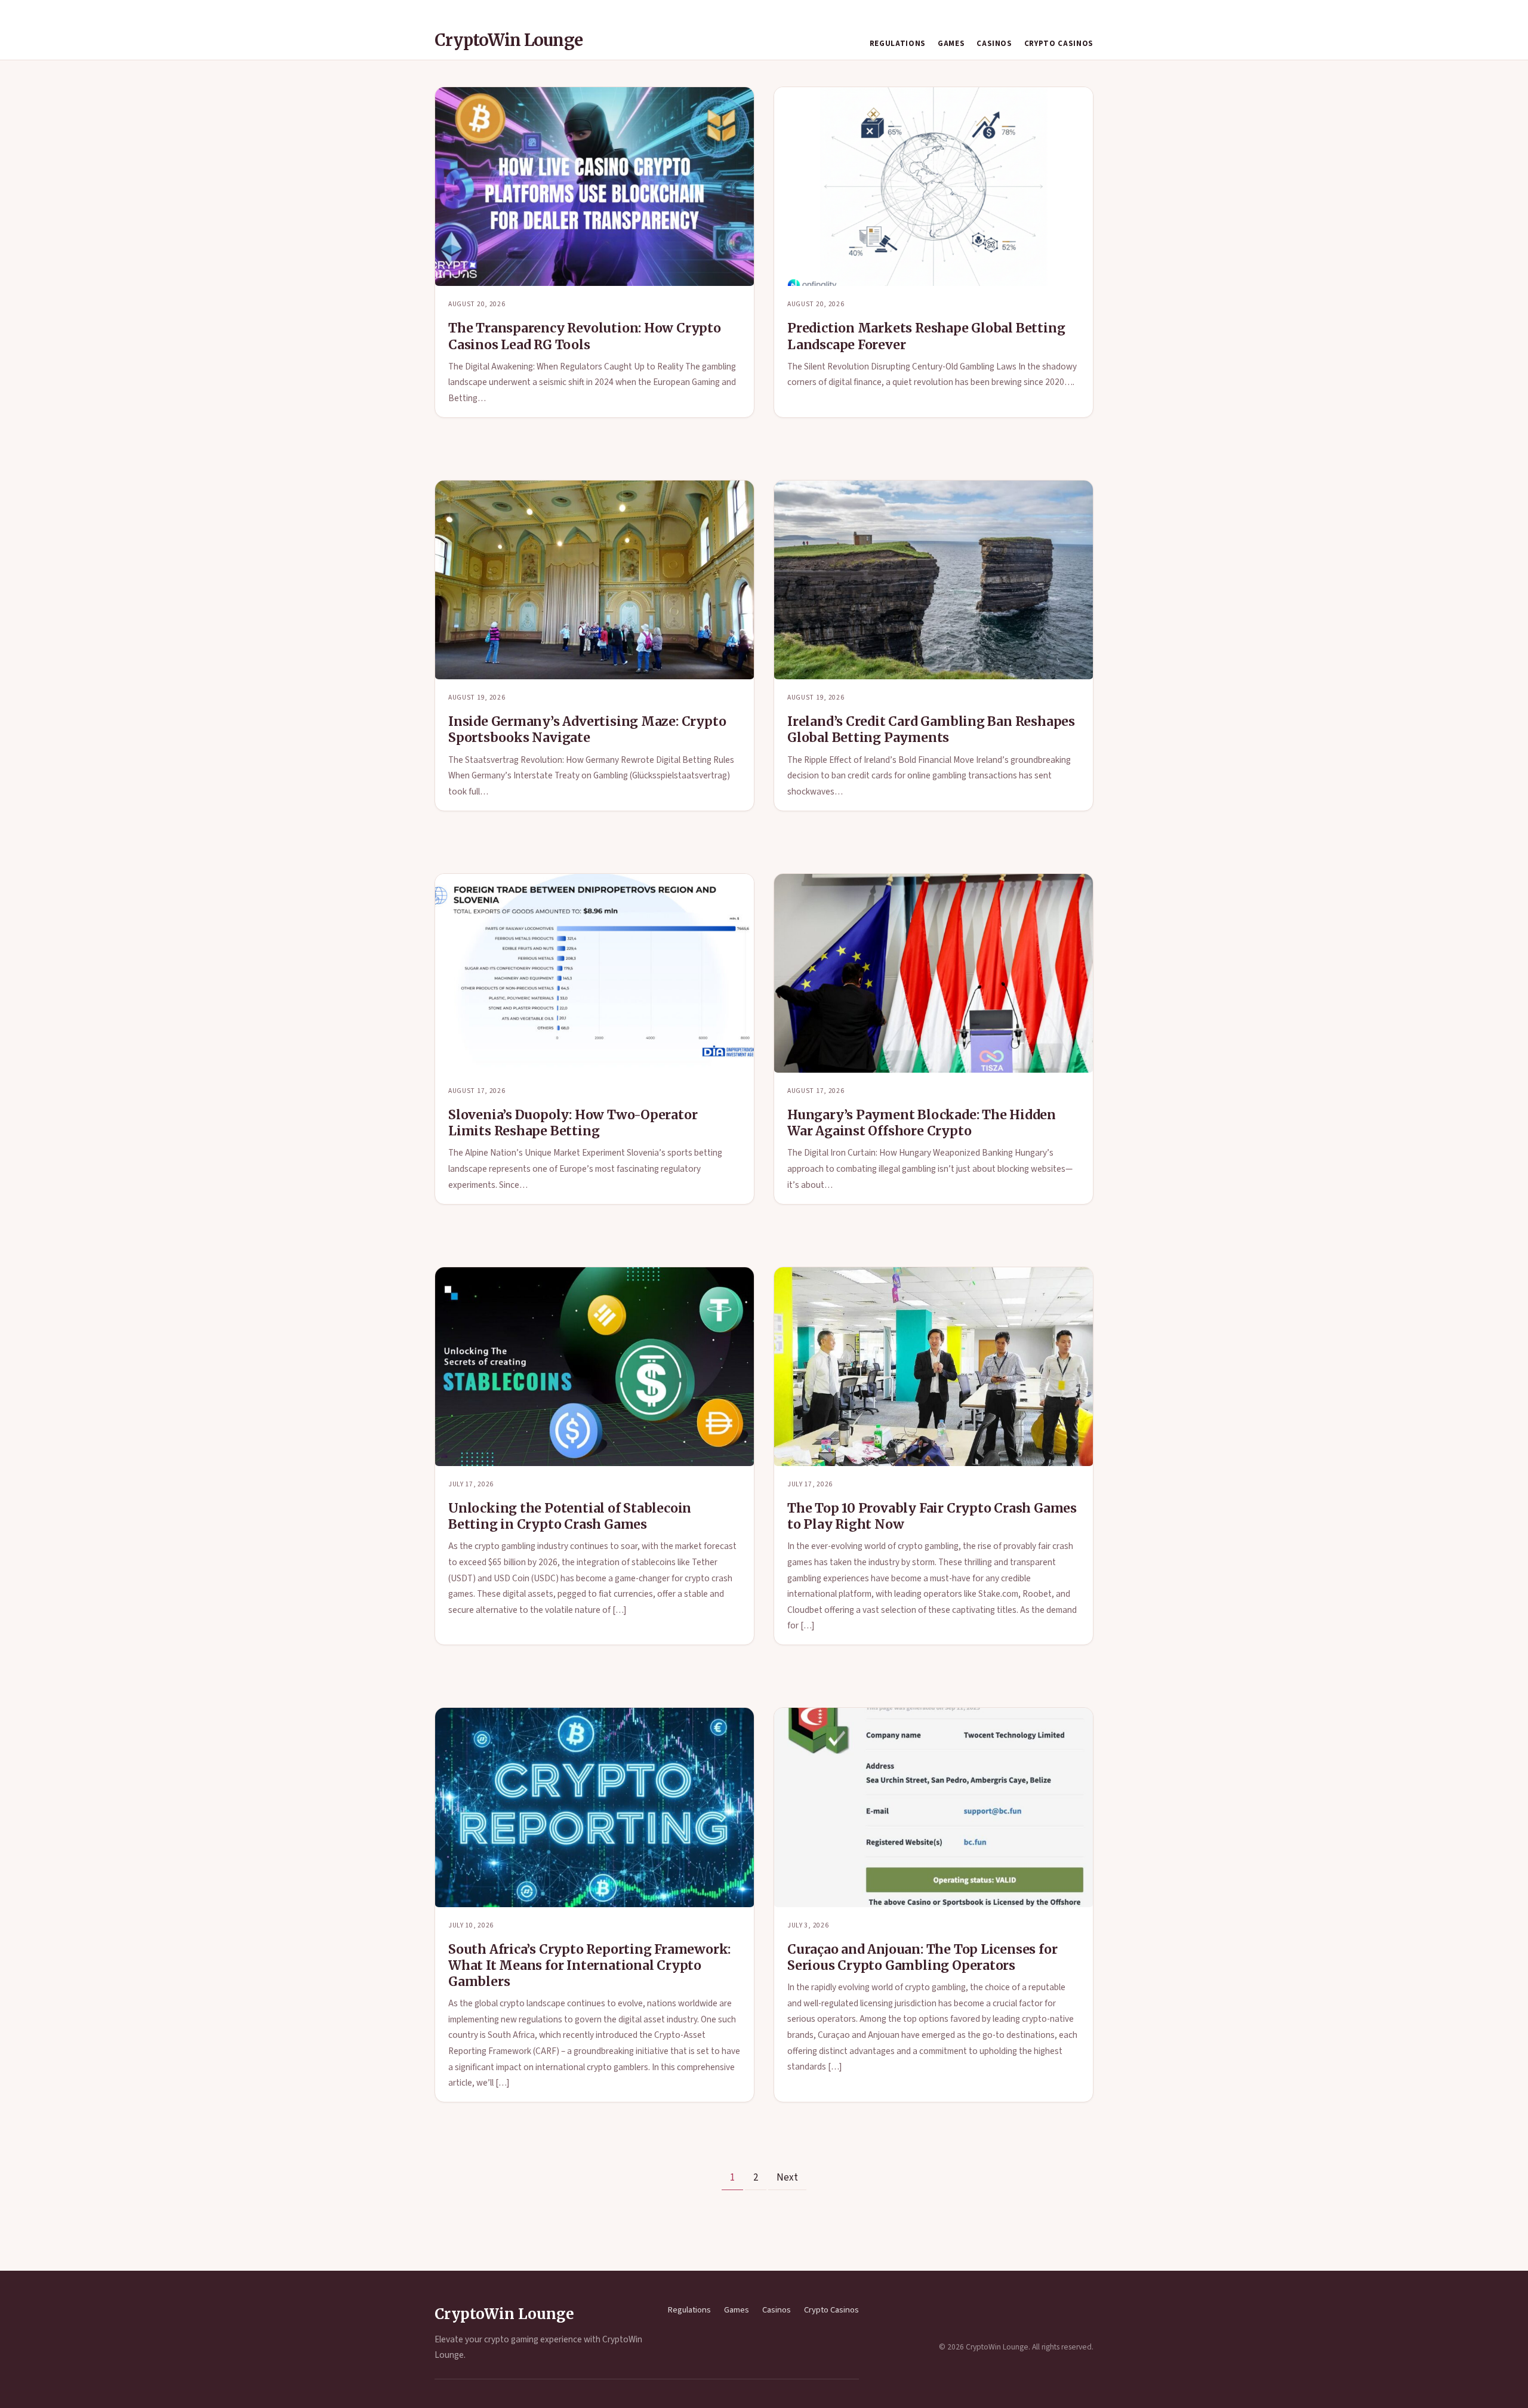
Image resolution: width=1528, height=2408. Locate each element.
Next (787, 2178)
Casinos (994, 44)
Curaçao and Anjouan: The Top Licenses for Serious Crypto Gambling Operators (922, 1957)
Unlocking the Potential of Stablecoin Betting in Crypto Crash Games (570, 1516)
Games (951, 44)
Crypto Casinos (1059, 44)
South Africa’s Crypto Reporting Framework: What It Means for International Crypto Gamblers (589, 1965)
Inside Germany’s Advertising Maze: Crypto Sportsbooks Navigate (587, 729)
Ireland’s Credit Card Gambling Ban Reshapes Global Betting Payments (931, 729)
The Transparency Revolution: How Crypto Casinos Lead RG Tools (585, 336)
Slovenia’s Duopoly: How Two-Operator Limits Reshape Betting (573, 1123)
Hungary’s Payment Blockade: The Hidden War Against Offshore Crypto (922, 1123)
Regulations (898, 44)
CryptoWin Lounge (509, 40)
